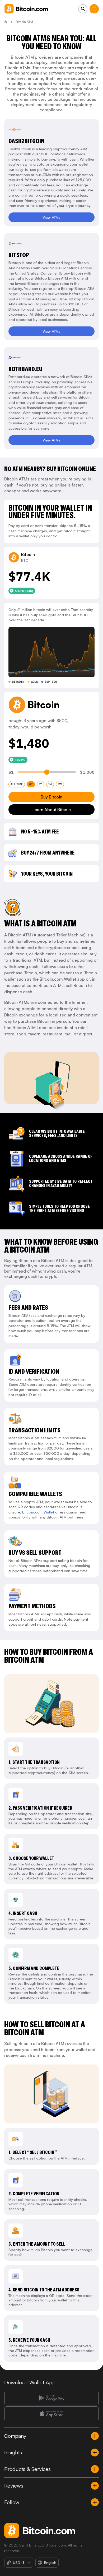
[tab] (17, 784)
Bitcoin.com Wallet (38, 1512)
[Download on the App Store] (51, 2414)
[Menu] (94, 9)
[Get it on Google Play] (51, 2398)
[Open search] (83, 9)
